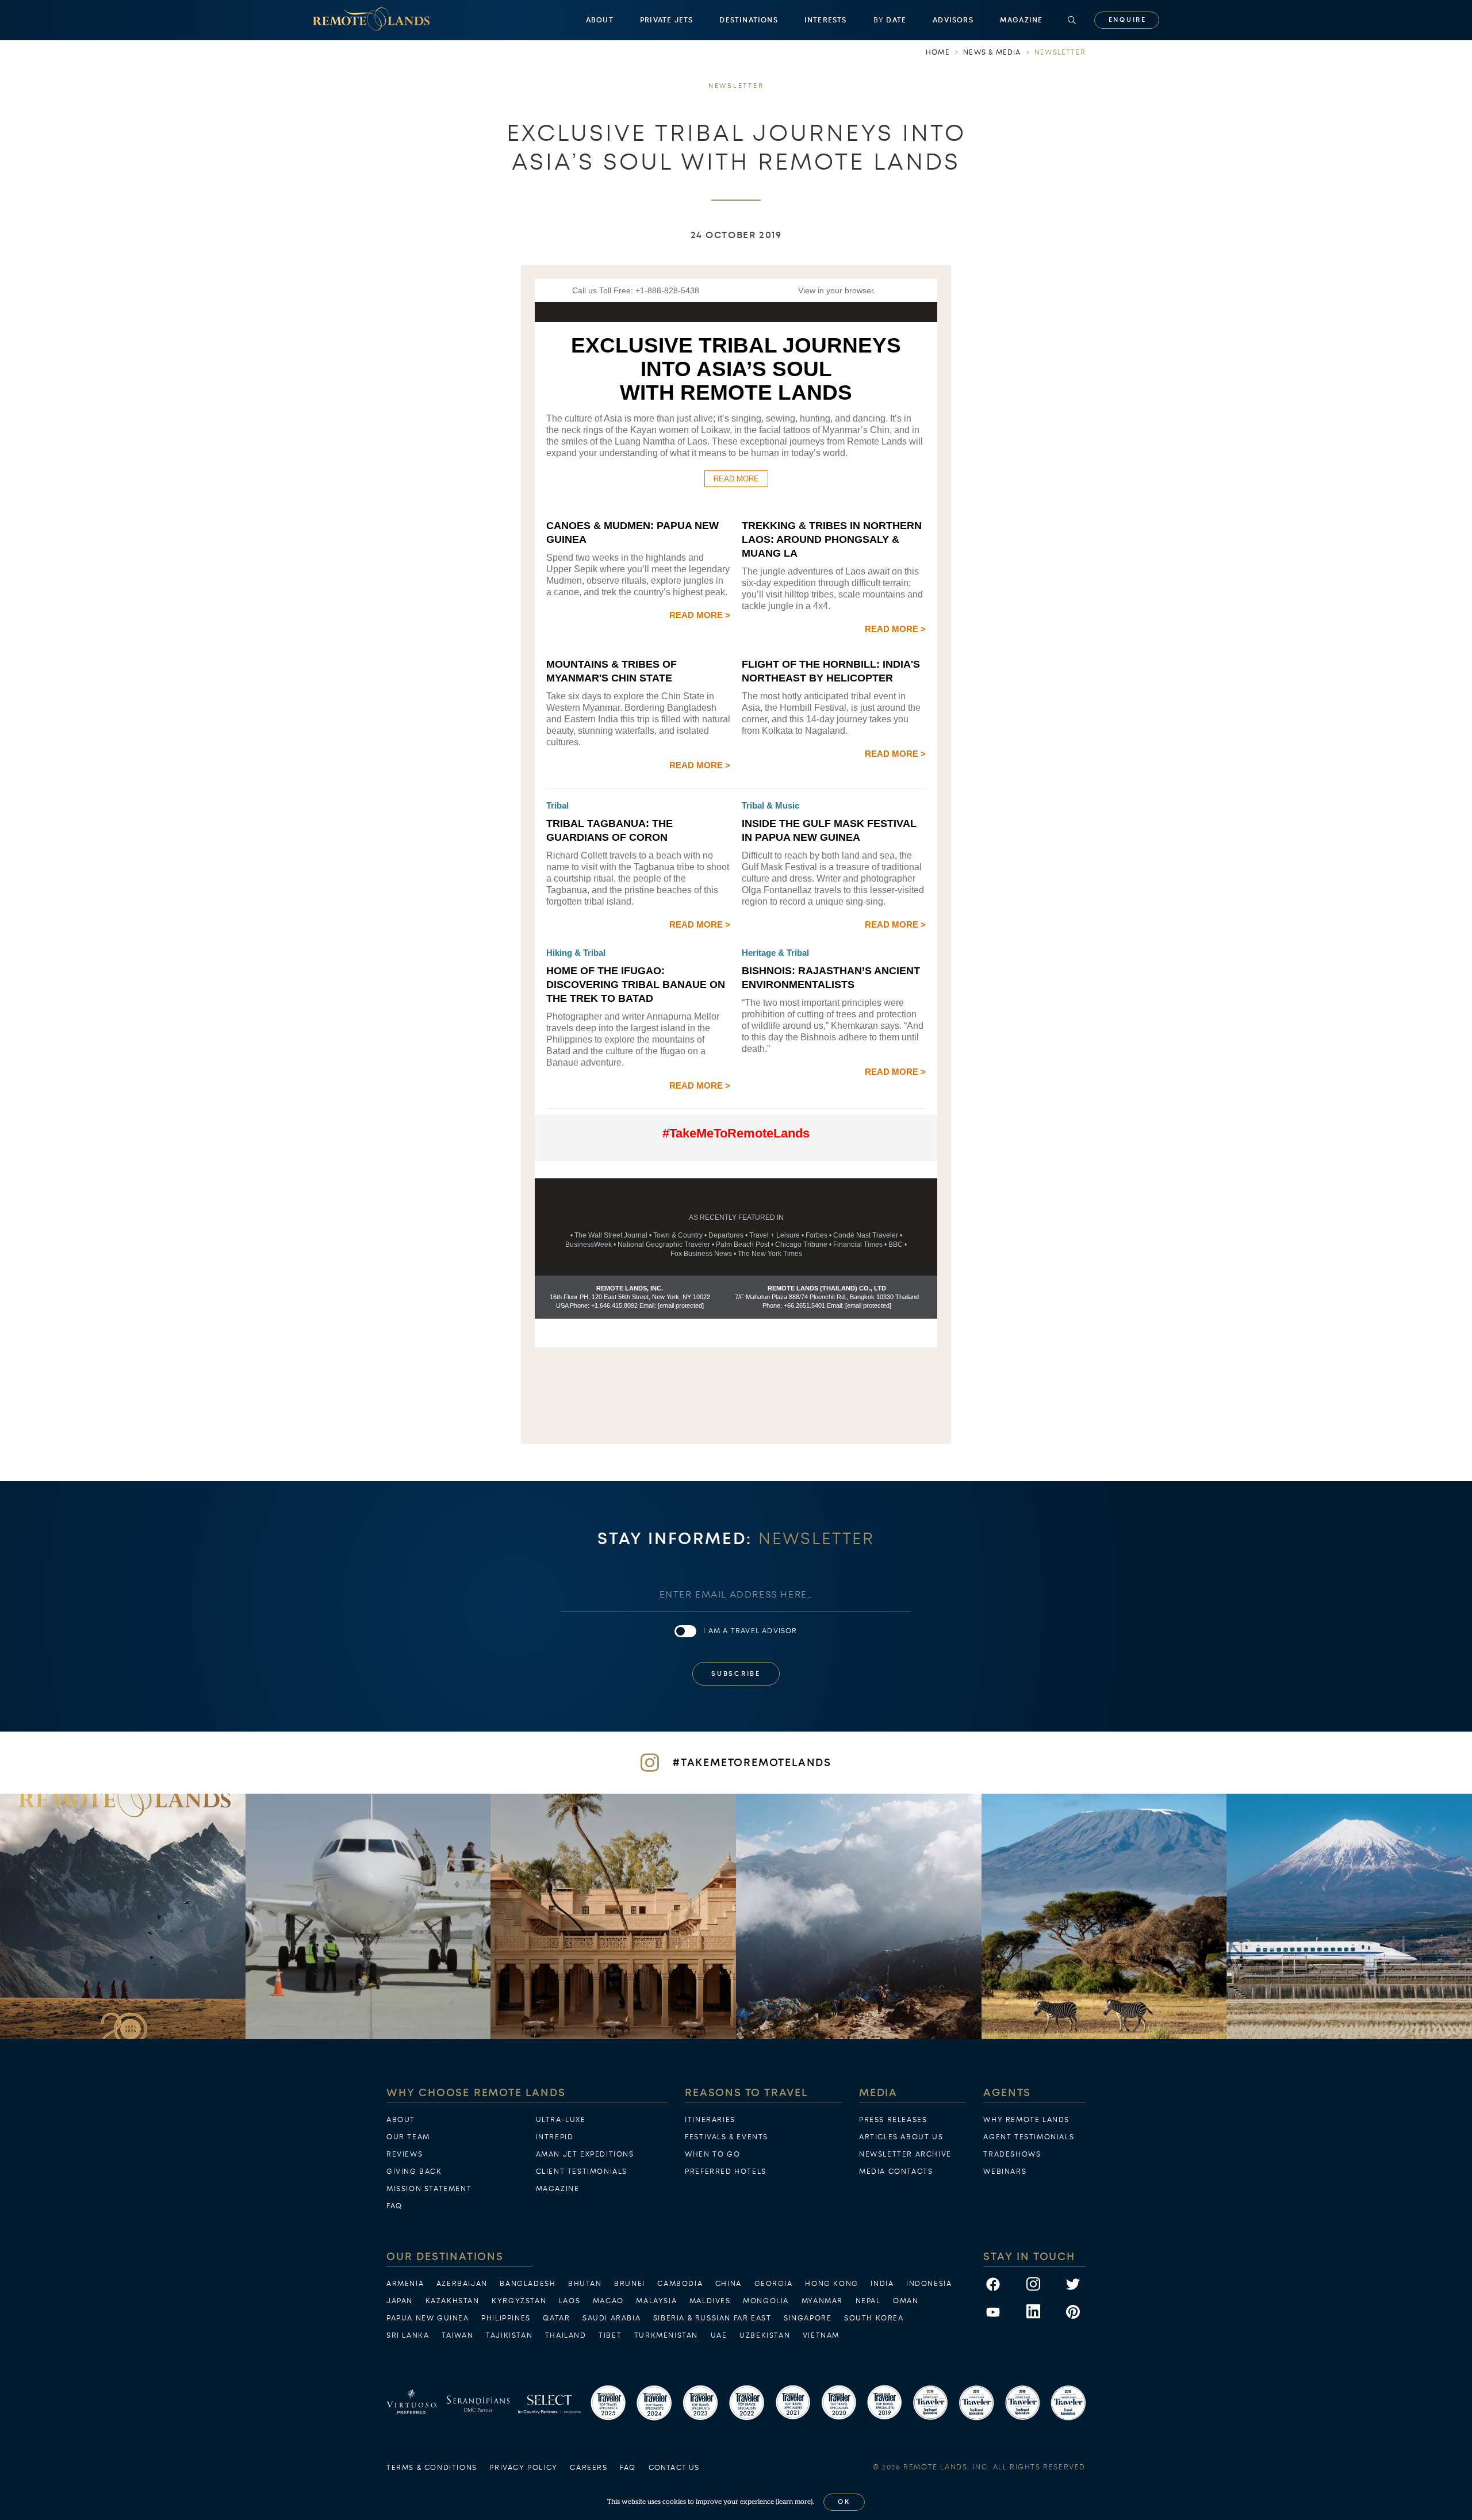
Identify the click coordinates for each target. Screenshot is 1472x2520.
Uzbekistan (765, 2335)
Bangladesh (528, 2284)
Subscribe (736, 1674)
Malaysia (656, 2301)
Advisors (953, 20)
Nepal (868, 2301)
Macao (608, 2301)
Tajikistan (509, 2335)
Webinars (1005, 2172)
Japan (400, 2301)
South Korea (874, 2318)
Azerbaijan (462, 2284)
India (882, 2284)
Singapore (808, 2318)
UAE (719, 2335)
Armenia (405, 2284)
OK (844, 2502)
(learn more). (795, 2502)
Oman (906, 2301)
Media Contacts (896, 2172)
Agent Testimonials (1029, 2137)
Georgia (774, 2284)
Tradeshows (1012, 2154)
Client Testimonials (582, 2172)
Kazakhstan (453, 2301)
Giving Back (414, 2172)
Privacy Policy (523, 2468)
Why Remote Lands (1026, 2120)
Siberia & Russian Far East (712, 2318)
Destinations (748, 20)
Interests (826, 20)
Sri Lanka (408, 2335)
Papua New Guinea (428, 2318)
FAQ (394, 2206)
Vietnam (821, 2335)
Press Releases (893, 2120)
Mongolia (766, 2301)
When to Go (712, 2154)
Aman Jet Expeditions (585, 2154)
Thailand (566, 2335)
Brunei (630, 2284)
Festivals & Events (727, 2137)
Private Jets (666, 20)
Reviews (405, 2154)
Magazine (1021, 20)
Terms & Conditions (432, 2468)
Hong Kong (831, 2284)
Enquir (1127, 20)
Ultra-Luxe (561, 2120)
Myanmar (822, 2301)
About (600, 20)
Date (890, 20)
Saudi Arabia (612, 2318)
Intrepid (555, 2137)
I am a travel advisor (750, 1631)
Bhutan (585, 2284)
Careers (589, 2468)
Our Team (408, 2137)
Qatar (556, 2318)
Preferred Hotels (726, 2172)
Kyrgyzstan (519, 2301)
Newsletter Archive (905, 2154)
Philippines (506, 2318)
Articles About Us (901, 2137)
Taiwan (458, 2335)
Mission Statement (429, 2189)
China (729, 2284)
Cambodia (680, 2284)
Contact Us (674, 2468)
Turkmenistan (666, 2335)
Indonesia (929, 2284)
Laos (570, 2301)
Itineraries (710, 2120)
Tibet (610, 2335)
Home (938, 52)
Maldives (710, 2301)
